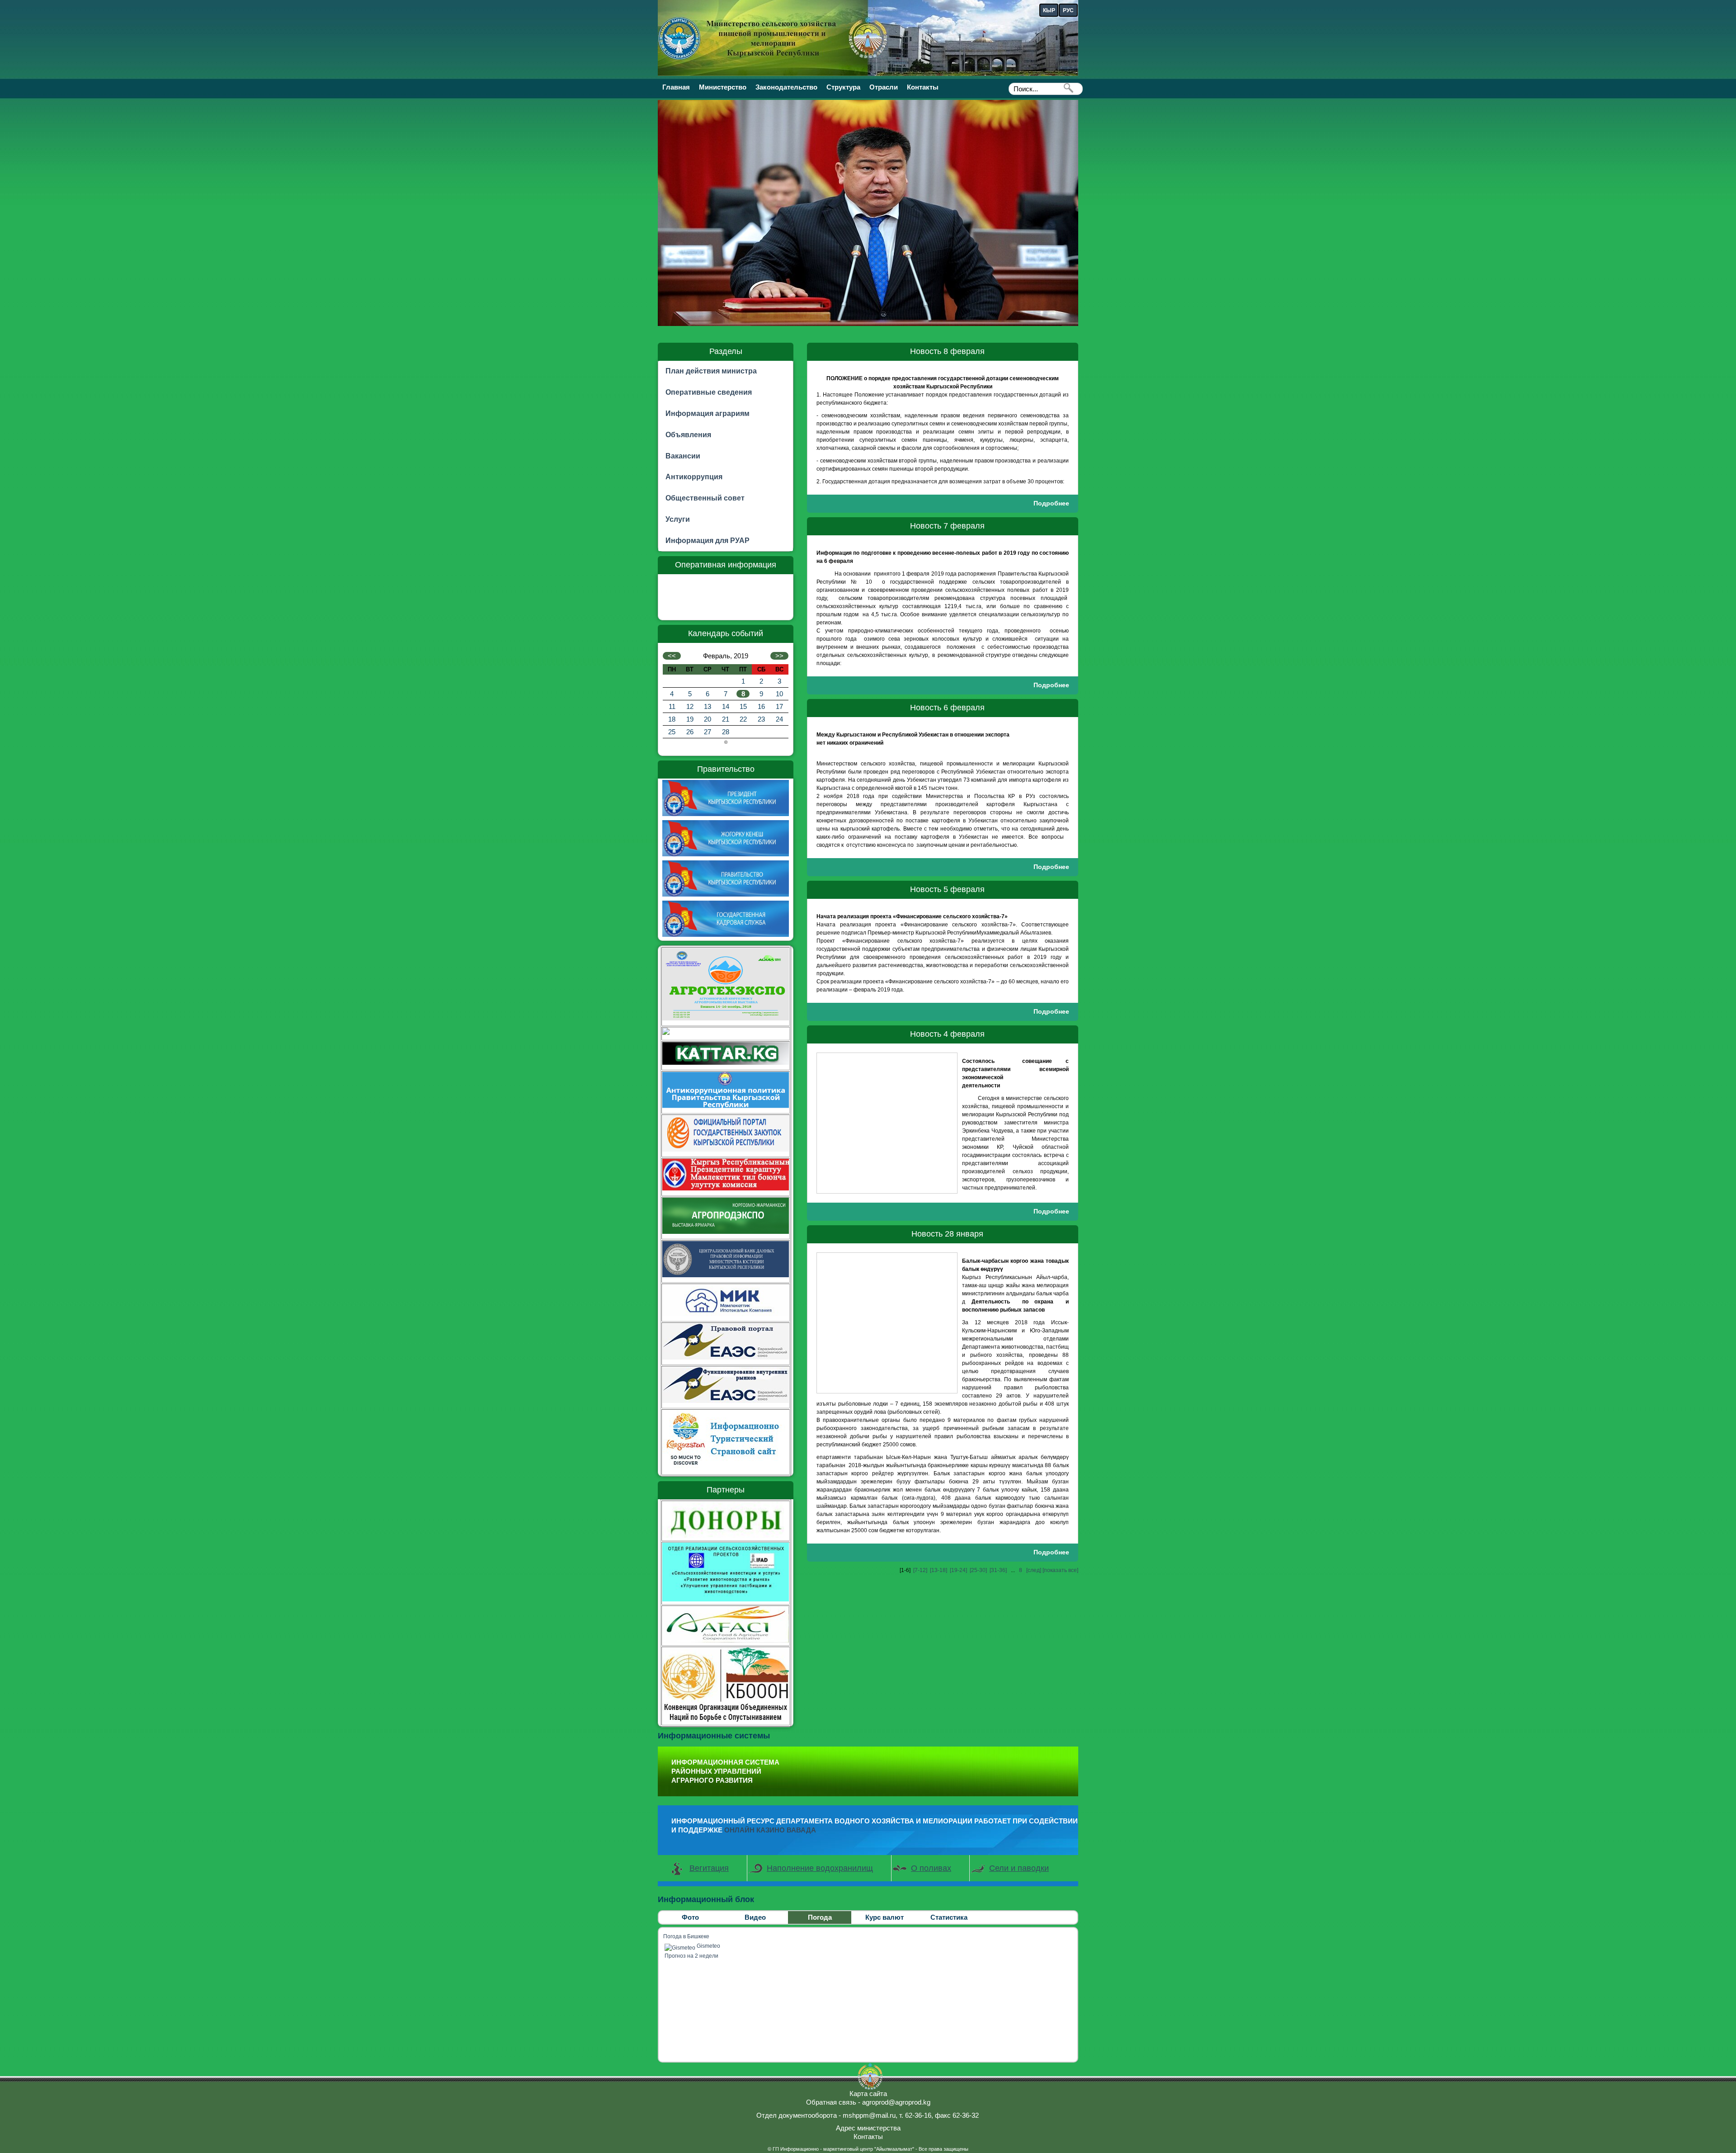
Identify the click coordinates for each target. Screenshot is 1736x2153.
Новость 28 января (947, 1234)
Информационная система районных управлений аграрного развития (725, 1771)
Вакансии (683, 456)
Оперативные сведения (709, 392)
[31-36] (998, 1570)
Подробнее (1051, 503)
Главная (676, 87)
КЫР (1049, 10)
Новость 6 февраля (947, 708)
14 (726, 706)
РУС (1068, 10)
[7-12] (920, 1570)
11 (672, 706)
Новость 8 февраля (947, 351)
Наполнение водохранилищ (820, 1868)
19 (690, 719)
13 (708, 706)
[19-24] (958, 1570)
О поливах (931, 1868)
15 (743, 706)
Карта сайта (868, 2094)
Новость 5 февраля (947, 889)
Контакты (923, 87)
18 (672, 719)
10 (779, 694)
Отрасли (884, 87)
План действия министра (711, 371)
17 (779, 706)
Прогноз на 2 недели (691, 1956)
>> (779, 656)
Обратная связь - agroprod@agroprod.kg (868, 2102)
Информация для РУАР (708, 541)
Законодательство (786, 87)
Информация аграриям (708, 413)
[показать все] (1060, 1570)
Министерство (723, 87)
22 (743, 719)
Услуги (678, 519)
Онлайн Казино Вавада (770, 1830)
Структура (843, 87)
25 (672, 732)
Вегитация (709, 1868)
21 (726, 719)
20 (708, 719)
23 (761, 719)
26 (690, 732)
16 (761, 706)
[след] (1034, 1570)
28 (726, 732)
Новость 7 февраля (947, 526)
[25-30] (978, 1570)
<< (672, 656)
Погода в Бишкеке (686, 1936)
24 (779, 719)
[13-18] (939, 1570)
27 (708, 732)
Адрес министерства (868, 2128)
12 (690, 706)
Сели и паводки (1019, 1868)
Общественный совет (705, 498)
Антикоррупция (694, 477)
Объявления (688, 435)
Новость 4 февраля (947, 1034)
